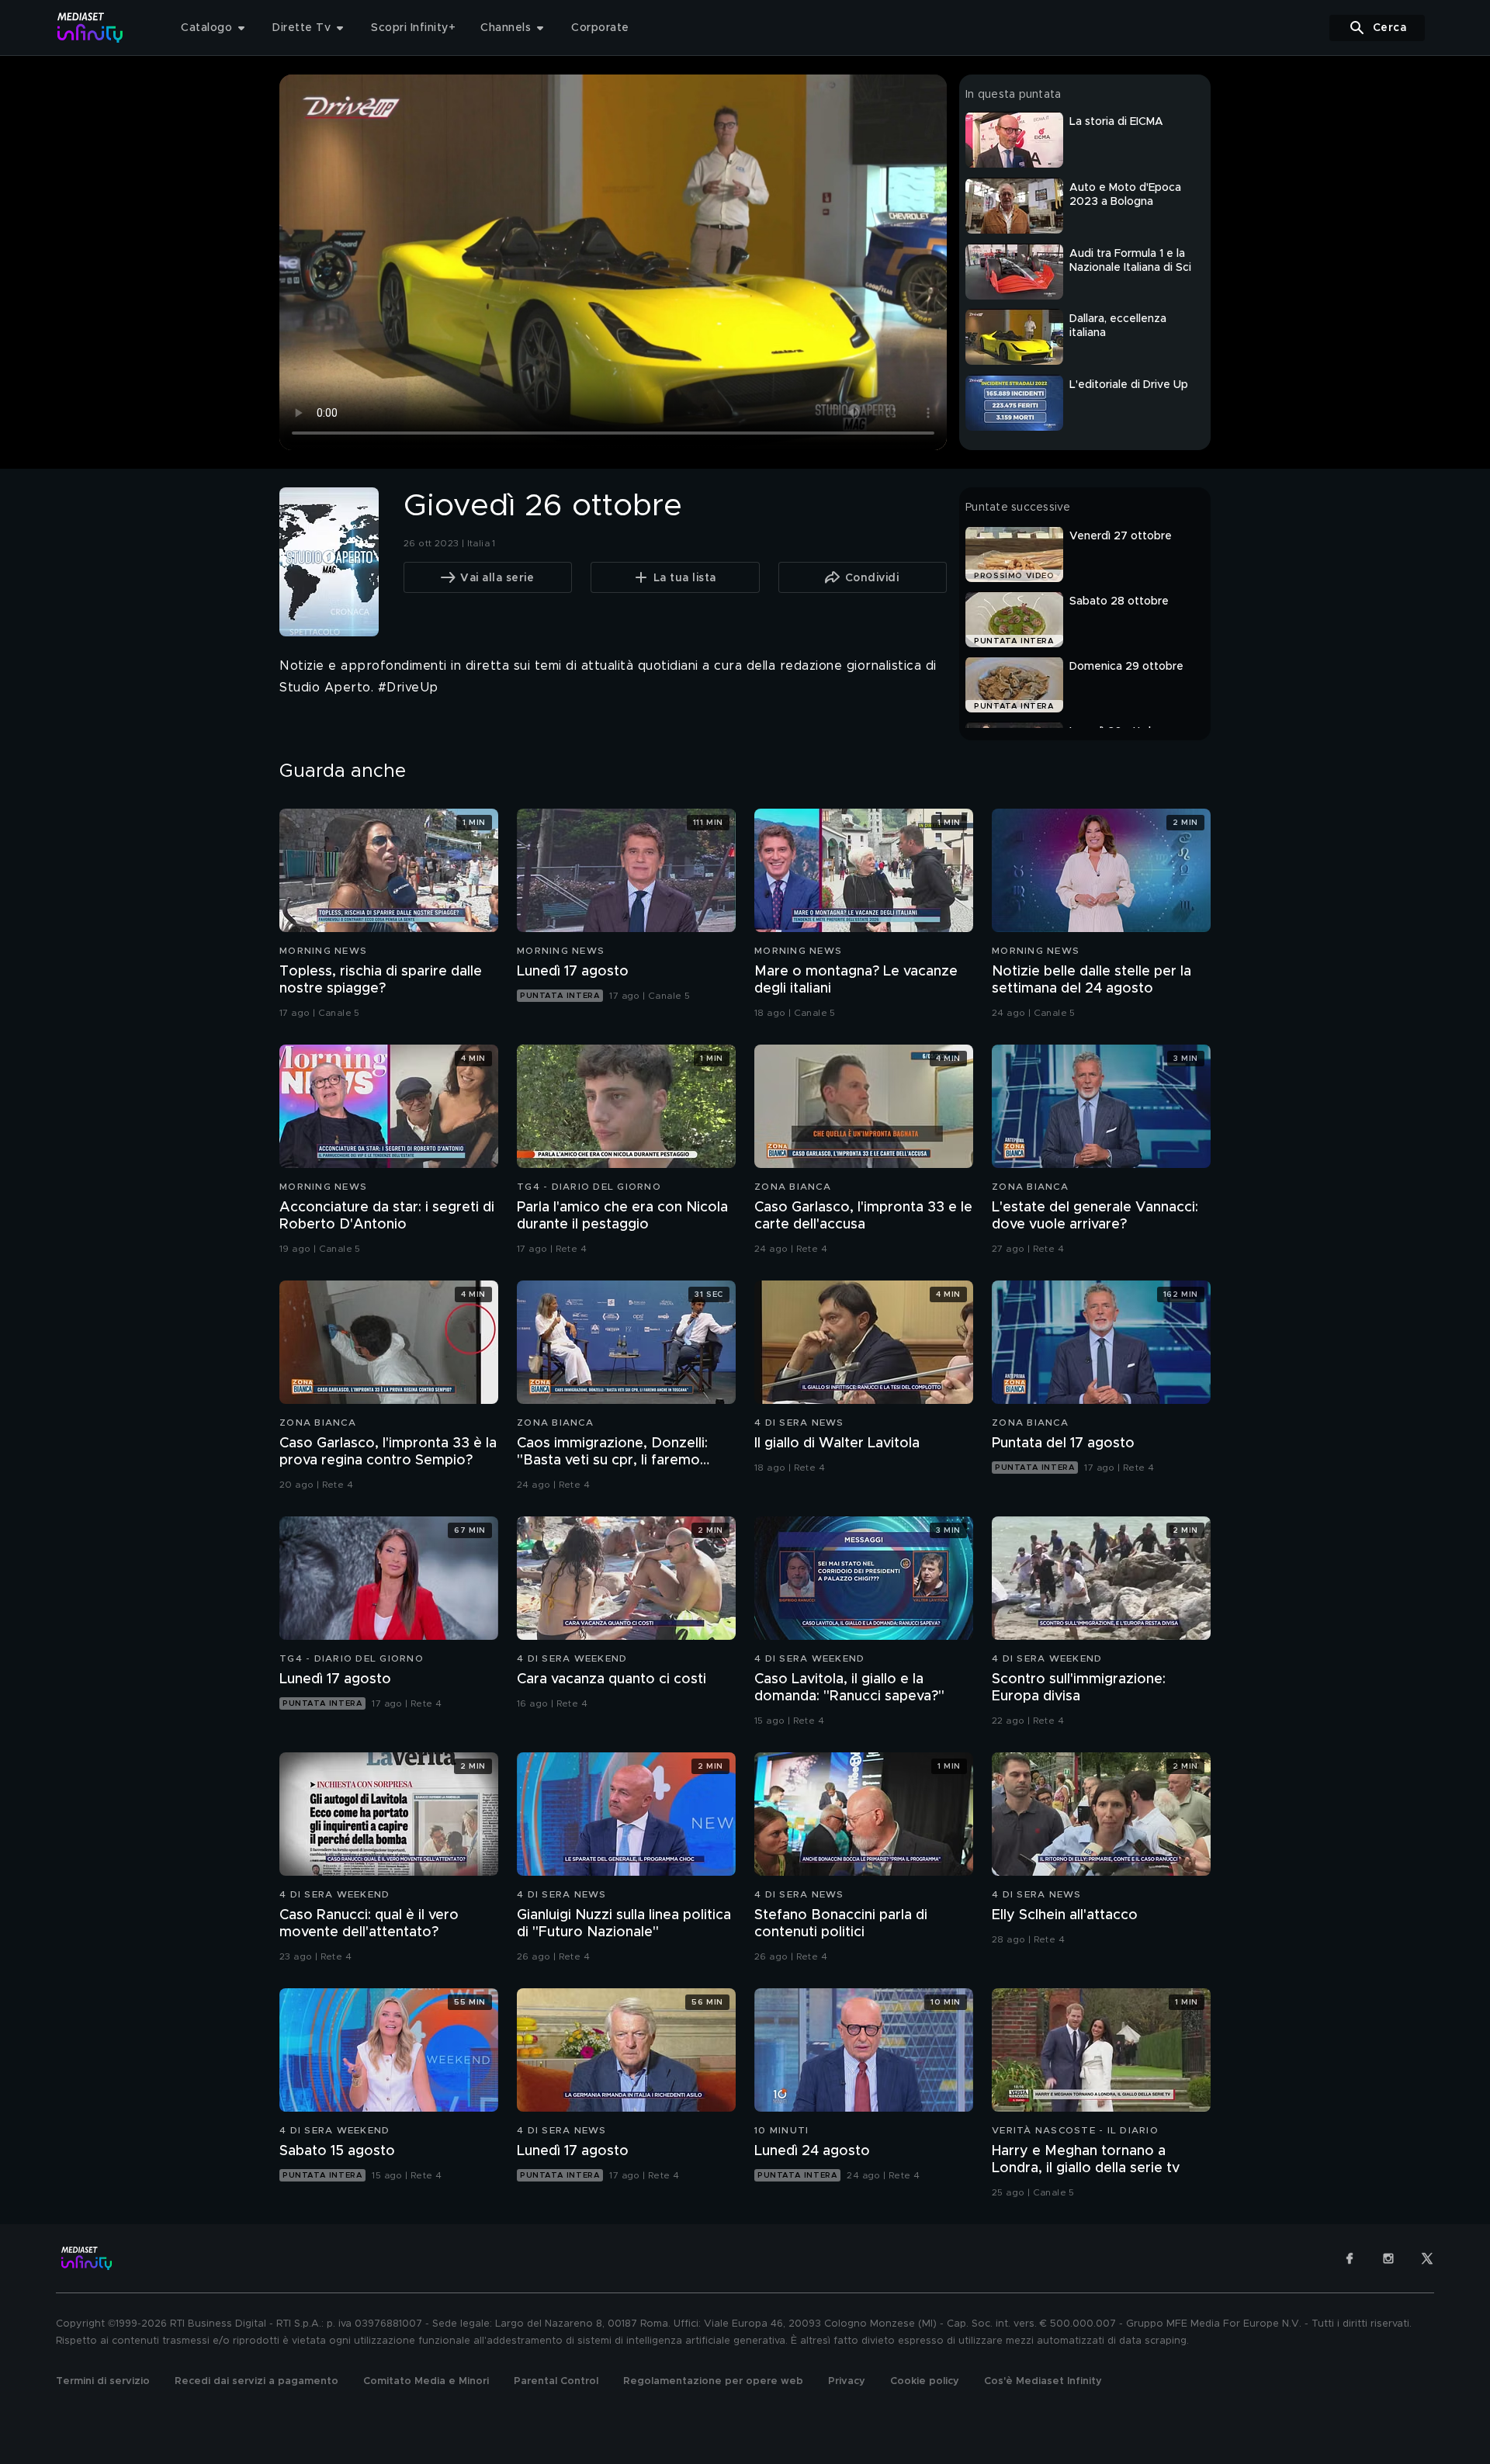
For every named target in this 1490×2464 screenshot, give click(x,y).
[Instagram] (1388, 2258)
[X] (1427, 2258)
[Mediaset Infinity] (90, 28)
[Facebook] (1350, 2258)
